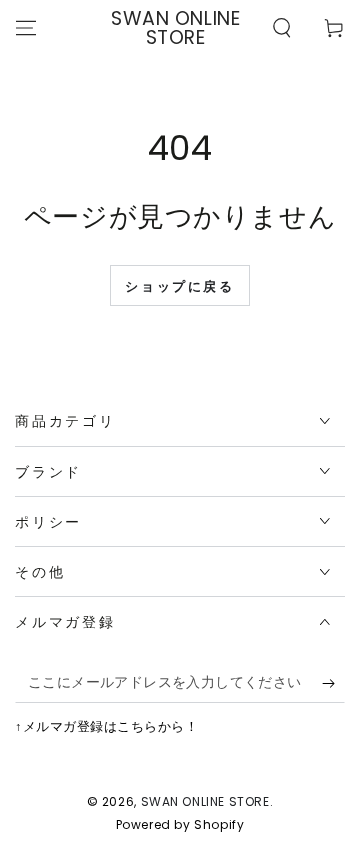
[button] (282, 28)
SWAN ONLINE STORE (205, 801)
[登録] (333, 683)
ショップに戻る (179, 286)
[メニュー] (26, 28)
